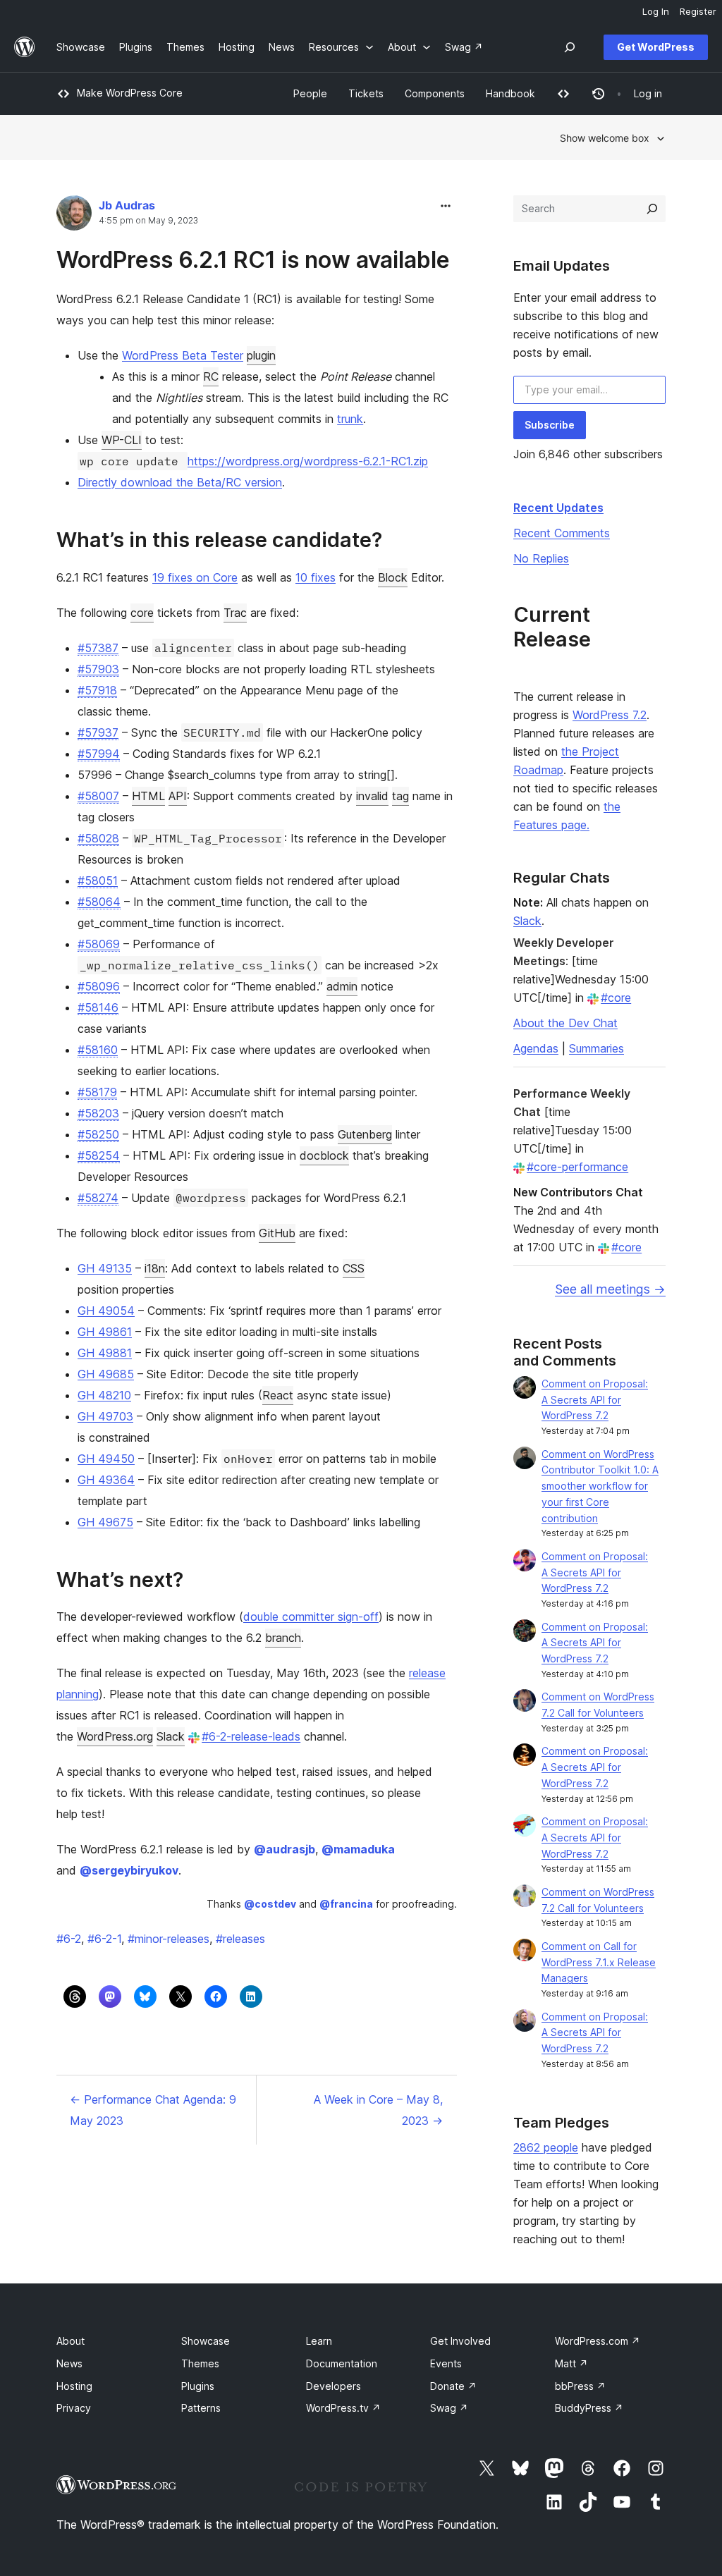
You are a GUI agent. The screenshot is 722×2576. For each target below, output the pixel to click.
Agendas (536, 1048)
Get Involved (460, 2341)
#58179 (97, 1092)
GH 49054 (106, 1311)
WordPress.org (115, 1736)
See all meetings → (610, 1289)
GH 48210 (104, 1395)
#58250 (98, 1134)
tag (400, 796)
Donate (453, 2386)
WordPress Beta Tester (183, 355)
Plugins (198, 2386)
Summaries (596, 1048)
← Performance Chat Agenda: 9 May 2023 (153, 2110)
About (71, 2341)
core (142, 613)
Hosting (74, 2386)
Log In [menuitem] (656, 11)
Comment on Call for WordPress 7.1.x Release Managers (599, 1962)
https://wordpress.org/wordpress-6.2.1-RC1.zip (308, 461)
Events (446, 2363)
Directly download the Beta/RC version (180, 482)
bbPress (580, 2386)
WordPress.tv (343, 2408)
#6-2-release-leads (251, 1736)
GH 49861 (105, 1332)
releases (240, 1939)
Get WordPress (656, 47)
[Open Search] (570, 47)
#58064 (99, 902)
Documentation (342, 2363)
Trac (235, 613)
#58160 (98, 1050)
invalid (372, 796)
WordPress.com (598, 2341)
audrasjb (284, 1849)
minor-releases (169, 1939)
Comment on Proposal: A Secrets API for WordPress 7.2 (595, 1400)
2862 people (546, 2147)
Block (393, 577)
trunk (350, 419)
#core (616, 998)
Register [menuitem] (698, 11)
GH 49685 (106, 1374)
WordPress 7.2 (610, 715)
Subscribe (550, 425)
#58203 (98, 1113)
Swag (449, 2408)
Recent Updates (558, 508)
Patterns (201, 2408)
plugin (261, 355)
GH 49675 (105, 1522)
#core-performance (577, 1167)
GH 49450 (106, 1459)
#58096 (99, 986)
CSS (354, 1268)
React (278, 1395)
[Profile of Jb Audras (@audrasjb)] (74, 216)
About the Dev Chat (565, 1023)
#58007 (98, 796)
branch (283, 1638)
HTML (148, 796)
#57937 (98, 732)
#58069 (99, 944)
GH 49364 (106, 1480)
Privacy (74, 2408)
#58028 (98, 838)
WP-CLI (122, 440)
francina (346, 1904)
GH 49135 (105, 1268)
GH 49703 (105, 1416)
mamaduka (358, 1849)
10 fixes (316, 577)
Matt (571, 2363)
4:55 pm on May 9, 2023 (148, 221)
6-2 (69, 1939)
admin (342, 986)
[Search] (652, 209)
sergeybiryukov (129, 1870)
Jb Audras (127, 205)
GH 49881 (105, 1353)
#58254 (99, 1155)
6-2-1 (104, 1939)
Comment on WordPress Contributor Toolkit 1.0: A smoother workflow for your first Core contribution (600, 1486)
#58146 (98, 1007)
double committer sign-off (311, 1617)
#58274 (98, 1198)
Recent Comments (562, 533)
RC (211, 376)
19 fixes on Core (195, 577)
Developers (334, 2386)
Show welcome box (605, 138)
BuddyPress (589, 2408)
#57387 (98, 648)
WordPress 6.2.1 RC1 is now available (253, 260)
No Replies (541, 558)
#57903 (98, 669)
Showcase (206, 2341)
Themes (200, 2363)
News (69, 2363)
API (178, 796)
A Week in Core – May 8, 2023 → (378, 2110)
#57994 (99, 754)
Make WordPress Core (130, 93)
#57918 (97, 690)
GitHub (277, 1233)
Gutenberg (365, 1134)
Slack (171, 1736)
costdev (270, 1904)
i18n (155, 1268)
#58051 (98, 881)
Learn (319, 2341)
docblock (324, 1155)
